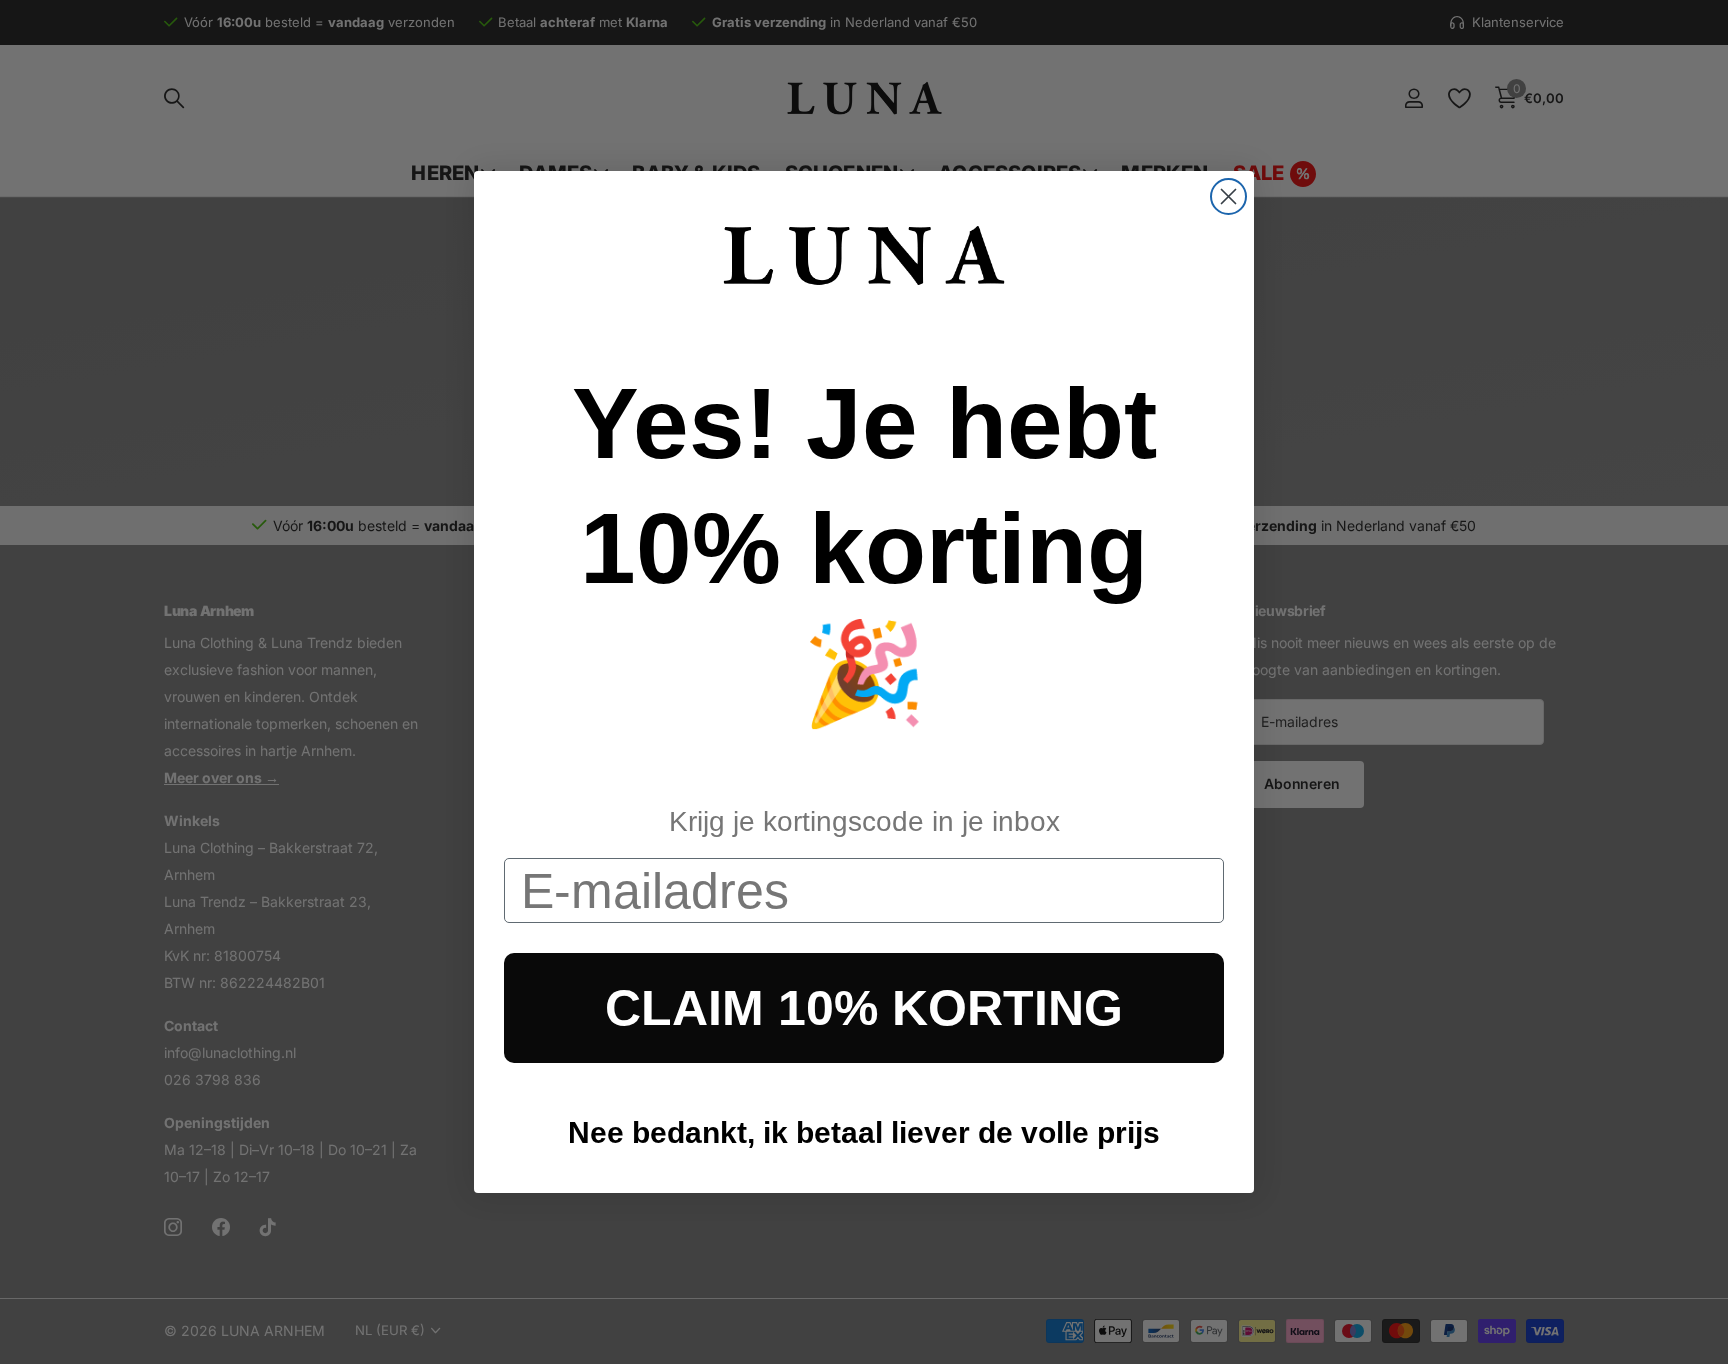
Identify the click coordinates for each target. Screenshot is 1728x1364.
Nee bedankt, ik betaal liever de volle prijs (864, 1132)
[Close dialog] (1228, 196)
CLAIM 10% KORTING (864, 1008)
